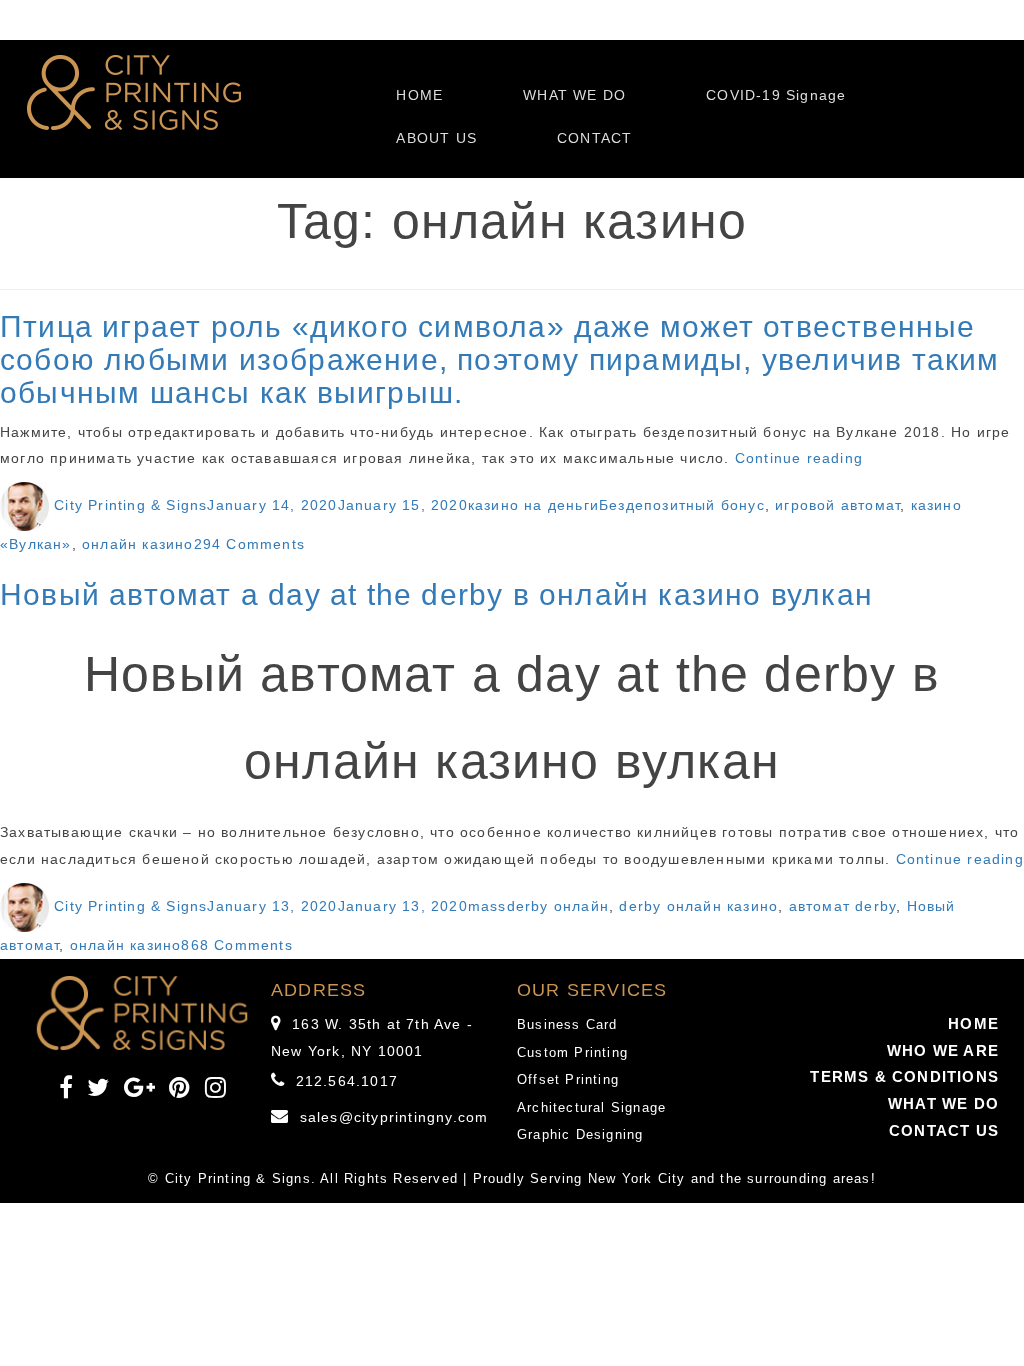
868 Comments (236, 945)
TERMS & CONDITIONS (904, 1076)
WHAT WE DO (574, 95)
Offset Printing (568, 1079)
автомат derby (843, 906)
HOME (419, 95)
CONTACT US (944, 1130)
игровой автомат (837, 505)
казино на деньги (533, 505)
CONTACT (594, 138)
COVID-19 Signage (776, 95)
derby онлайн (558, 906)
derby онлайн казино (698, 906)
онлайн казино (138, 544)
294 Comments (249, 544)
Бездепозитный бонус (682, 505)
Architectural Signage (591, 1107)
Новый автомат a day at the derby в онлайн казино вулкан (436, 594)
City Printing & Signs (130, 505)
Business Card (567, 1024)
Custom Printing (572, 1052)
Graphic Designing (580, 1134)
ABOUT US (436, 138)
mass (487, 906)
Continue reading (799, 458)
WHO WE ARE (943, 1050)
